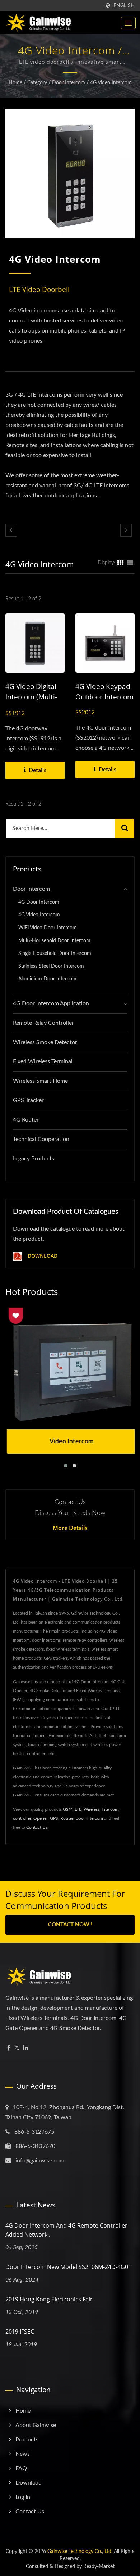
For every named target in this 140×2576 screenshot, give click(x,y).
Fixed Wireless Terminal (43, 1061)
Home (15, 83)
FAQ (21, 2468)
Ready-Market (99, 2567)
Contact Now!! (70, 1925)
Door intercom (89, 1818)
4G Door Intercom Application (51, 1003)
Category (37, 83)
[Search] (125, 828)
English (124, 6)
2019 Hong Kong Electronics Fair (49, 2299)
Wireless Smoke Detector (45, 1042)
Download (42, 1256)
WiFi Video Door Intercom (48, 928)
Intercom (110, 1809)
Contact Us (37, 1827)
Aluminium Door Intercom (47, 979)
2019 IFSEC (20, 2332)
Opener (41, 1818)
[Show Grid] (121, 563)
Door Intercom (69, 83)
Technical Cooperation (41, 1139)
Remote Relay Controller (43, 1023)
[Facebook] (9, 2048)
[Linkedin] (25, 2048)
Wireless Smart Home (40, 1081)
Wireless (92, 1809)
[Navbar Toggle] (128, 23)
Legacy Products (34, 1159)
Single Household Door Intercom (55, 953)
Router (67, 1818)
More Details (70, 1528)
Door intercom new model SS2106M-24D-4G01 (68, 2267)
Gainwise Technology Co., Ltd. (80, 2552)
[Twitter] (17, 2048)
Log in (23, 2497)
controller (22, 1818)
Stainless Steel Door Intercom (51, 966)
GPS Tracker (28, 1100)
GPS (54, 1818)
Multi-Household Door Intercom (54, 941)
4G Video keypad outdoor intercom (104, 692)
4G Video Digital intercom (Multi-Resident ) (31, 697)
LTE (78, 1809)
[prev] (11, 530)
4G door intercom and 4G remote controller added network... (66, 2230)
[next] (126, 530)
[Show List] (130, 563)
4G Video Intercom (111, 83)
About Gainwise (36, 2425)
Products (27, 2440)
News (23, 2454)
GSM (68, 1809)
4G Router (26, 1120)
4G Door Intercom (39, 902)
